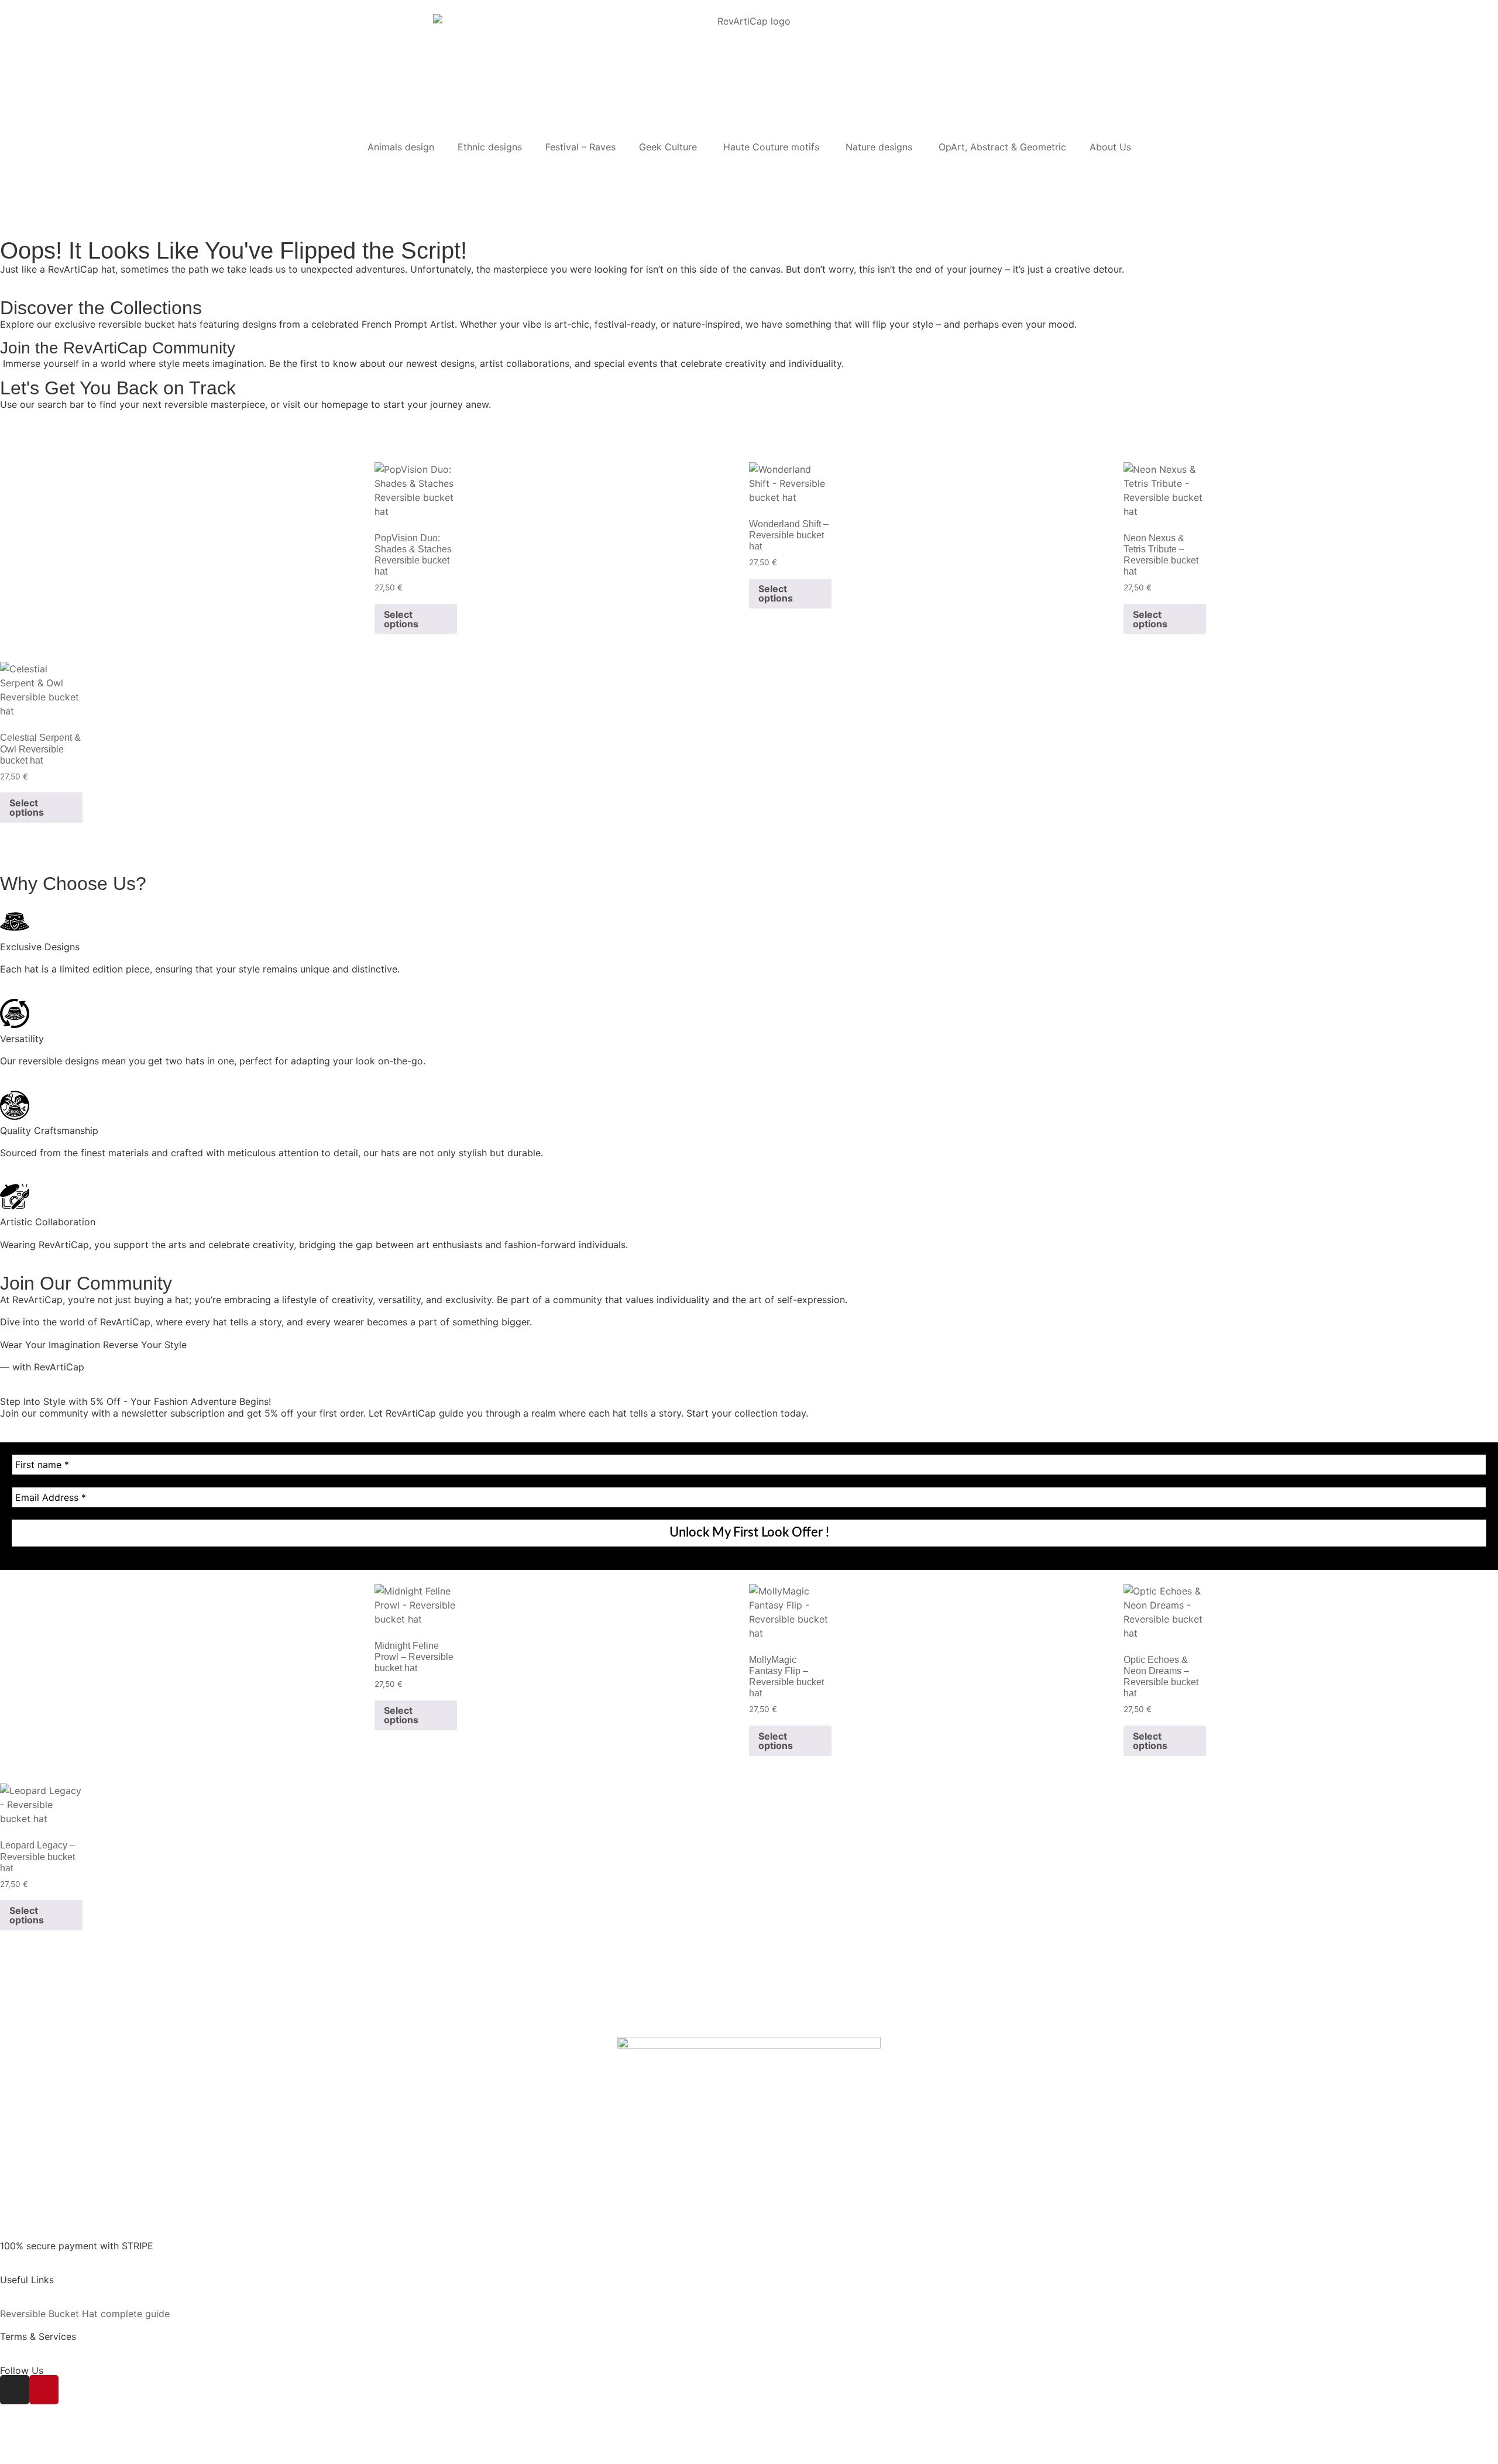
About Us (1110, 147)
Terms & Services (38, 2336)
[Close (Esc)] (78, 2443)
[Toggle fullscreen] (33, 2443)
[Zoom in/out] (10, 2443)
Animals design (401, 147)
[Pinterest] (44, 2390)
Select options (401, 619)
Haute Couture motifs (773, 147)
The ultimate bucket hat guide (66, 2291)
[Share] (56, 2443)
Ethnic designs (490, 147)
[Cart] (14, 171)
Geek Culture (669, 147)
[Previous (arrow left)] (10, 2459)
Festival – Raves (580, 147)
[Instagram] (15, 2390)
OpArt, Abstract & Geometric (1002, 147)
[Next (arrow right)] (33, 2459)
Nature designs (880, 147)
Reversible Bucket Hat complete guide (85, 2314)
